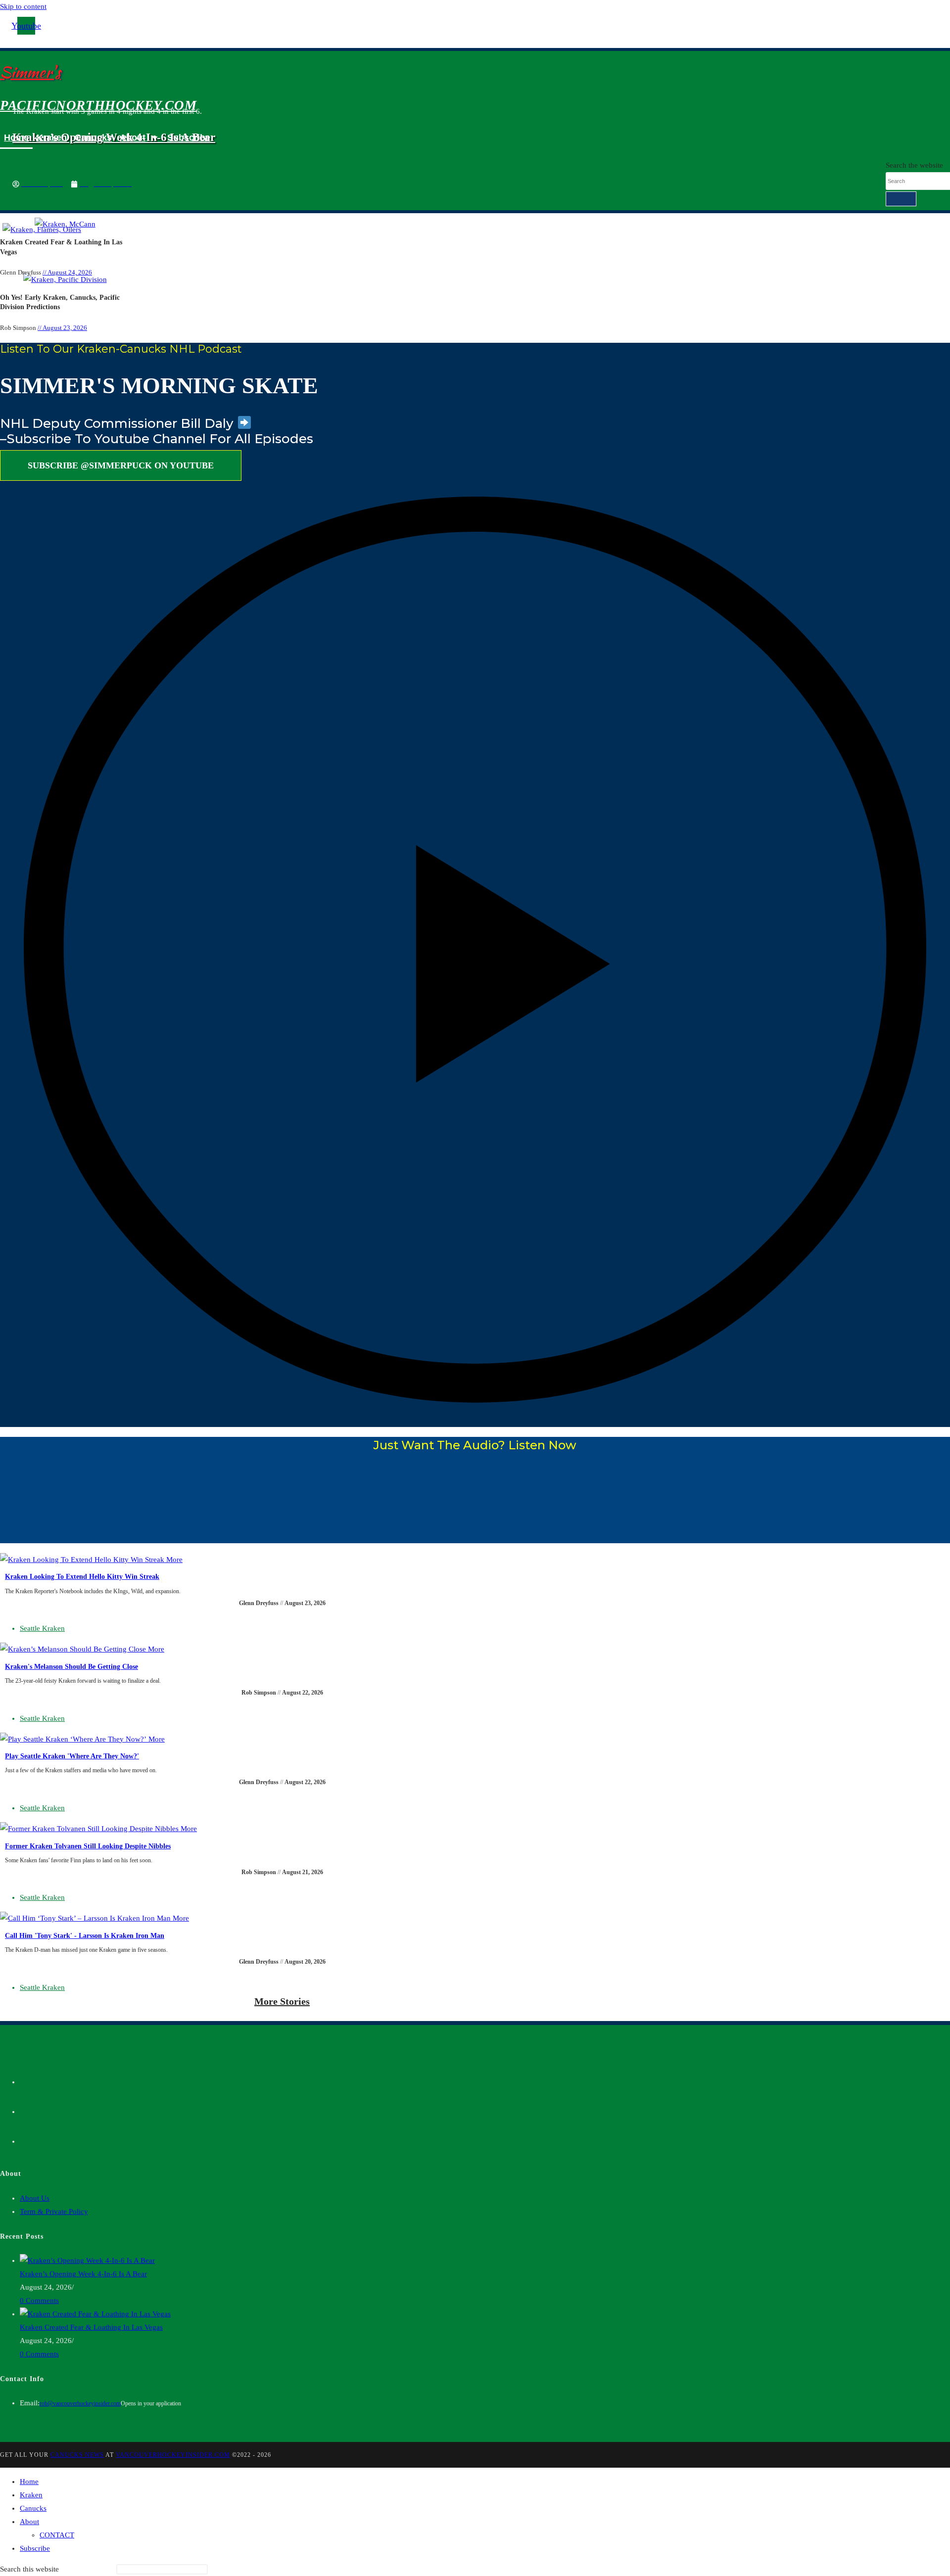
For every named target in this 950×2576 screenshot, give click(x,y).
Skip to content (23, 6)
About (133, 138)
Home (16, 138)
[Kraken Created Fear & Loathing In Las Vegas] (95, 2314)
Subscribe (189, 138)
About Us (35, 2198)
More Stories (282, 2001)
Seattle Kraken (42, 1628)
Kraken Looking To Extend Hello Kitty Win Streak (82, 1577)
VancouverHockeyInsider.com (173, 2455)
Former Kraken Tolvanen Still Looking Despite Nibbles (88, 1846)
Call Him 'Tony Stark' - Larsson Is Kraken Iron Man (85, 1936)
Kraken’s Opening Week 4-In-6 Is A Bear (83, 2274)
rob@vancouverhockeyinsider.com (80, 2403)
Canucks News (77, 2455)
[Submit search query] (901, 199)
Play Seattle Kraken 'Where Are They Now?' (72, 1756)
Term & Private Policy (54, 2211)
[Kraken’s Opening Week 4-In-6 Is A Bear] (87, 2260)
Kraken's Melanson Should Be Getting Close (71, 1667)
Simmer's (30, 72)
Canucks (93, 138)
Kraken (52, 138)
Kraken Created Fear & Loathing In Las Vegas (91, 2327)
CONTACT (57, 2535)
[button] (475, 950)
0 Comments (39, 2300)
